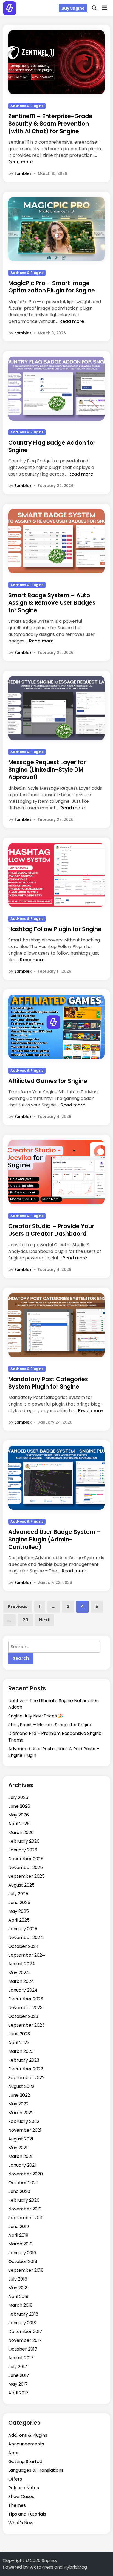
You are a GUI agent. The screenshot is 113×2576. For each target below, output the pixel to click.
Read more (20, 162)
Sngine (49, 2561)
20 (25, 1620)
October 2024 (23, 1946)
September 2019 (26, 2218)
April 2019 (18, 2235)
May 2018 (18, 2288)
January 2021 (22, 2165)
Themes (17, 2505)
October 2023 (23, 2016)
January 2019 (22, 2253)
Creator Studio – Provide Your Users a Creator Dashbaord (51, 1230)
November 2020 (26, 2174)
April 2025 (19, 1920)
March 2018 (20, 2305)
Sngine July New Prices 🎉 (36, 1716)
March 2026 (21, 1832)
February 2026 (24, 1841)
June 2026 (19, 1806)
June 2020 (19, 2191)
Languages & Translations (36, 2470)
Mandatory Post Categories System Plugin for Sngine (48, 1383)
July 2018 (18, 2279)
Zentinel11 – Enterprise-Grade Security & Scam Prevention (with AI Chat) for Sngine (50, 124)
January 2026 (23, 1850)
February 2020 (24, 2200)
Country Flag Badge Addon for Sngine (52, 446)
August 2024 (22, 1964)
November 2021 (25, 2130)
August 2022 (21, 2086)
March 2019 (20, 2244)
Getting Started (25, 2461)
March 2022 (21, 2113)
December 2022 (26, 2069)
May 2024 (19, 1973)
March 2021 (20, 2156)
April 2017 (18, 2393)
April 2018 (18, 2297)
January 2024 (23, 1990)
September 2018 (26, 2270)
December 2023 (26, 1999)
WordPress (41, 2567)
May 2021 (18, 2148)
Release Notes (24, 2488)
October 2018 (23, 2261)
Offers (15, 2479)
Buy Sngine (73, 8)
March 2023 (21, 2051)
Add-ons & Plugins (27, 106)
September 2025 (26, 1876)
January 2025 (23, 1929)
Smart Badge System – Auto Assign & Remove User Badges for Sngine (52, 603)
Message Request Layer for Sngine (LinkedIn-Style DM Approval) (47, 770)
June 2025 (19, 1903)
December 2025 (26, 1859)
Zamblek (23, 173)
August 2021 (21, 2139)
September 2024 (27, 1955)
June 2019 (19, 2226)
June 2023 (19, 2034)
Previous (18, 1606)
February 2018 (23, 2314)
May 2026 (19, 1815)
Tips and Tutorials (27, 2514)
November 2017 (25, 2340)
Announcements (26, 2444)
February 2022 (24, 2121)
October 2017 (23, 2349)
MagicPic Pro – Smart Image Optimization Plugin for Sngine (52, 287)
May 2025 (19, 1911)
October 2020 (23, 2183)
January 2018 (22, 2323)
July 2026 (18, 1797)
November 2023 (25, 2008)
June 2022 (19, 2095)
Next (44, 1620)
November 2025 (26, 1867)
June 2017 (19, 2375)
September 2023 (26, 2025)
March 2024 (21, 1981)
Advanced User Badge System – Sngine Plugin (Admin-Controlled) (55, 1539)
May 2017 (18, 2384)
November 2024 (26, 1938)
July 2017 (18, 2367)
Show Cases (21, 2497)
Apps (14, 2453)
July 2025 (18, 1894)
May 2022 (18, 2104)
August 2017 (21, 2358)
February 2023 (24, 2060)
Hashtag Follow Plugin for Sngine (55, 929)
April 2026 (19, 1824)
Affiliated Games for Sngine (48, 1081)
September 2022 (26, 2078)
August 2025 (21, 1885)
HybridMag (75, 2567)
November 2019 (25, 2209)
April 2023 (19, 2043)
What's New (21, 2523)
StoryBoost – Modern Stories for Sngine (50, 1725)
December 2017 (25, 2332)
